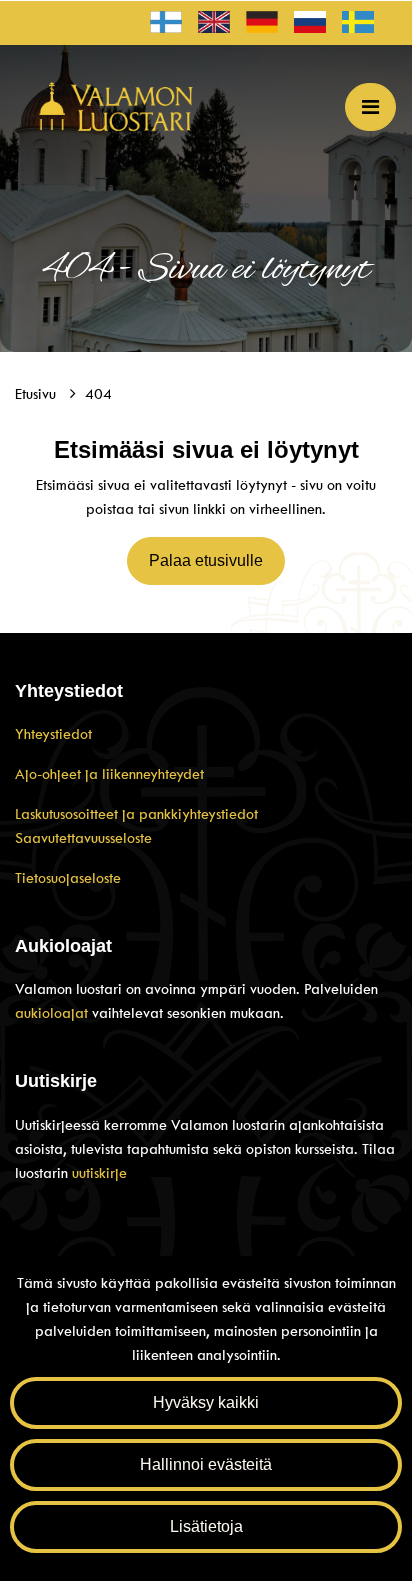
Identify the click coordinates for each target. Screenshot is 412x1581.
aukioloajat (53, 1013)
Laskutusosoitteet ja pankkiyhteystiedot (136, 814)
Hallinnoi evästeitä (206, 1464)
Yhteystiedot (53, 734)
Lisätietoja (206, 1526)
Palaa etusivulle (206, 560)
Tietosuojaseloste (68, 878)
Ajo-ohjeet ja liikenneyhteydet (109, 774)
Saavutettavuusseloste (83, 838)
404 (98, 394)
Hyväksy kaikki (206, 1402)
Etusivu (37, 394)
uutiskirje (99, 1173)
